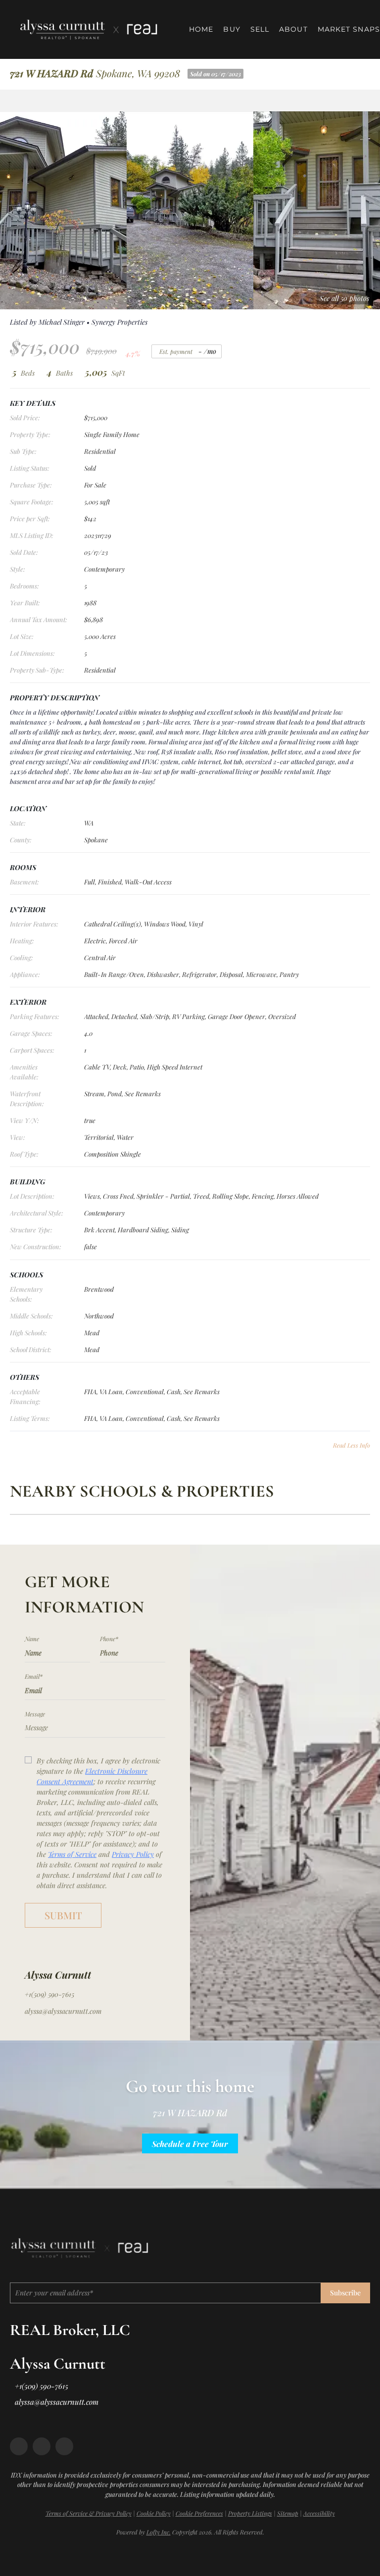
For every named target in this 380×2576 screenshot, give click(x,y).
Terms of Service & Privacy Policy (89, 2513)
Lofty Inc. (159, 2532)
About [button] (293, 29)
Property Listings (250, 2513)
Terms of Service (72, 1854)
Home (201, 29)
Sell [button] (260, 29)
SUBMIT (63, 1915)
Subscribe (345, 2293)
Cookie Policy (154, 2513)
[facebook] (19, 2446)
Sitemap (288, 2513)
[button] (89, 29)
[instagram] (64, 2446)
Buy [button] (232, 29)
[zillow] (42, 2446)
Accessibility (319, 2513)
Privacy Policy (133, 1854)
